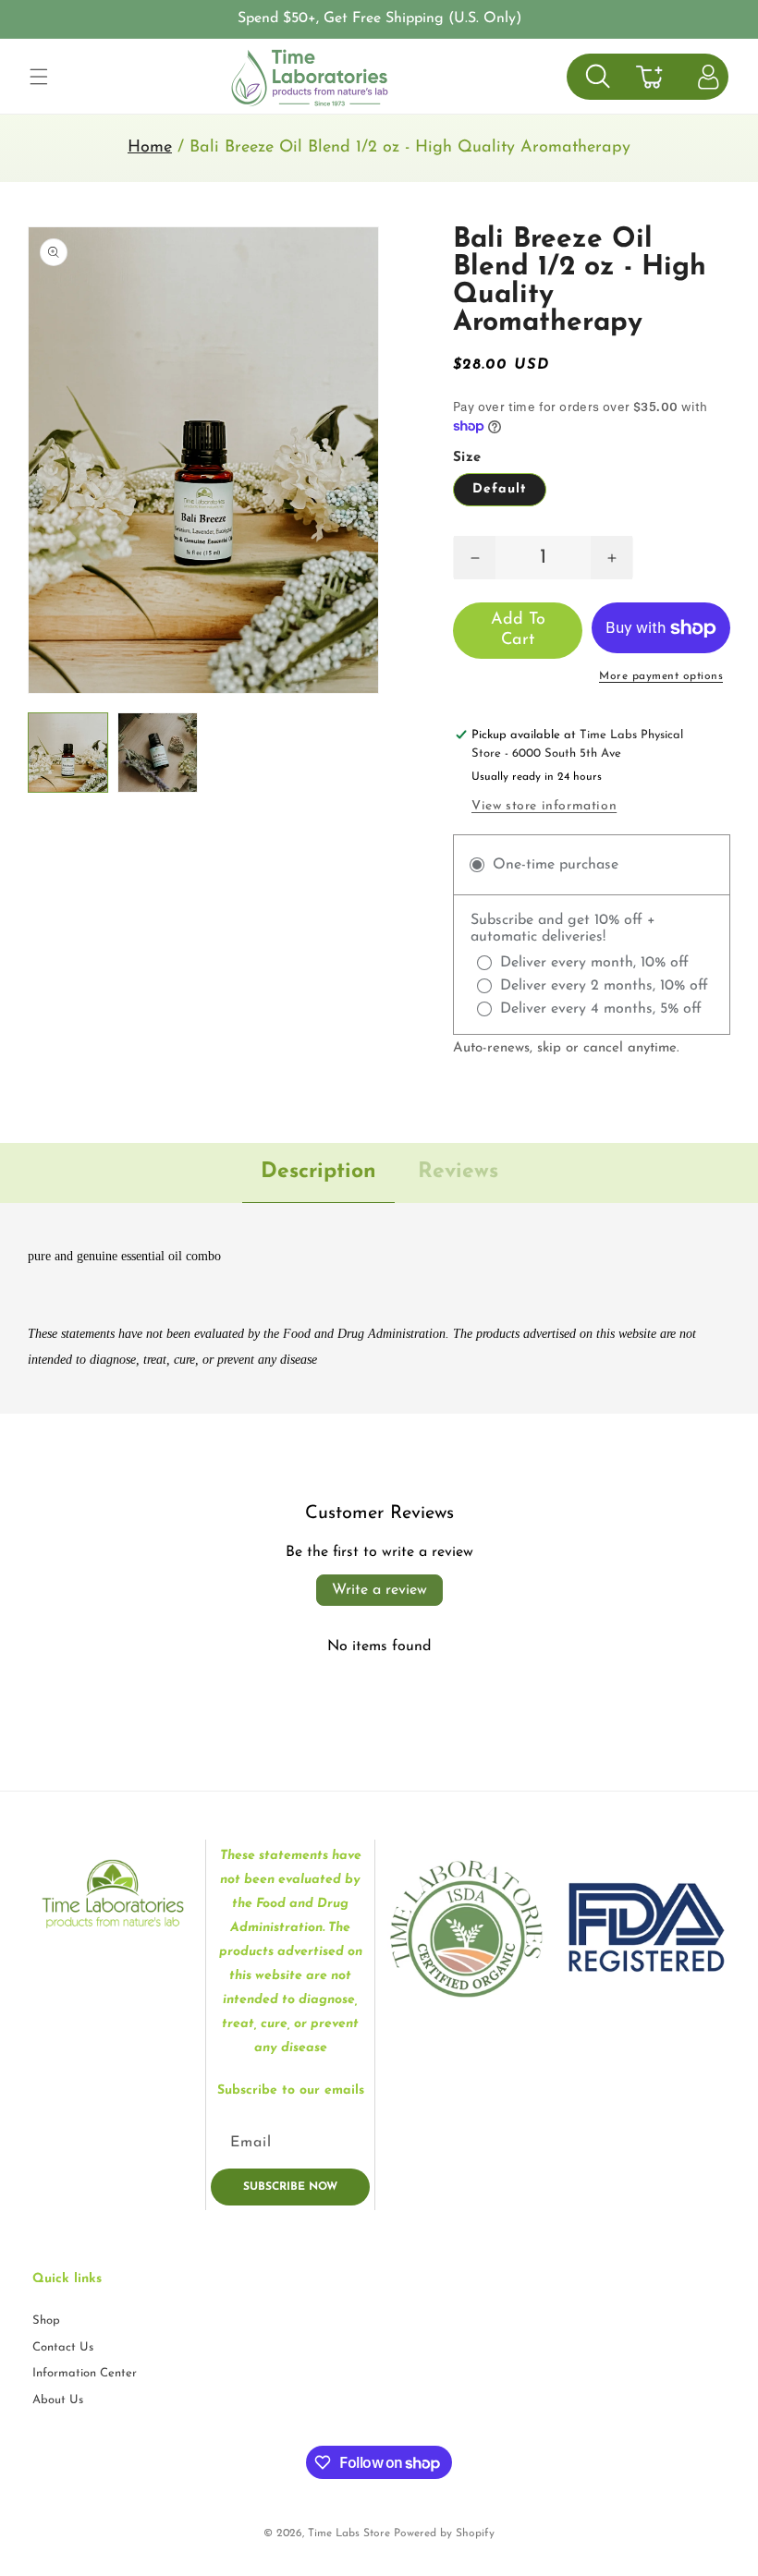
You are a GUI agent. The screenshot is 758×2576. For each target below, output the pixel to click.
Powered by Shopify (444, 2533)
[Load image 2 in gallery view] (158, 753)
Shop (46, 2321)
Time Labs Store (349, 2533)
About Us (58, 2400)
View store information (544, 806)
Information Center (85, 2373)
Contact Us (63, 2347)
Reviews (458, 1172)
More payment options (661, 676)
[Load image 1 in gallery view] (68, 753)
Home (150, 148)
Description (318, 1172)
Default (500, 489)
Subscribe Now (290, 2187)
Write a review (379, 1590)
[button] (39, 77)
